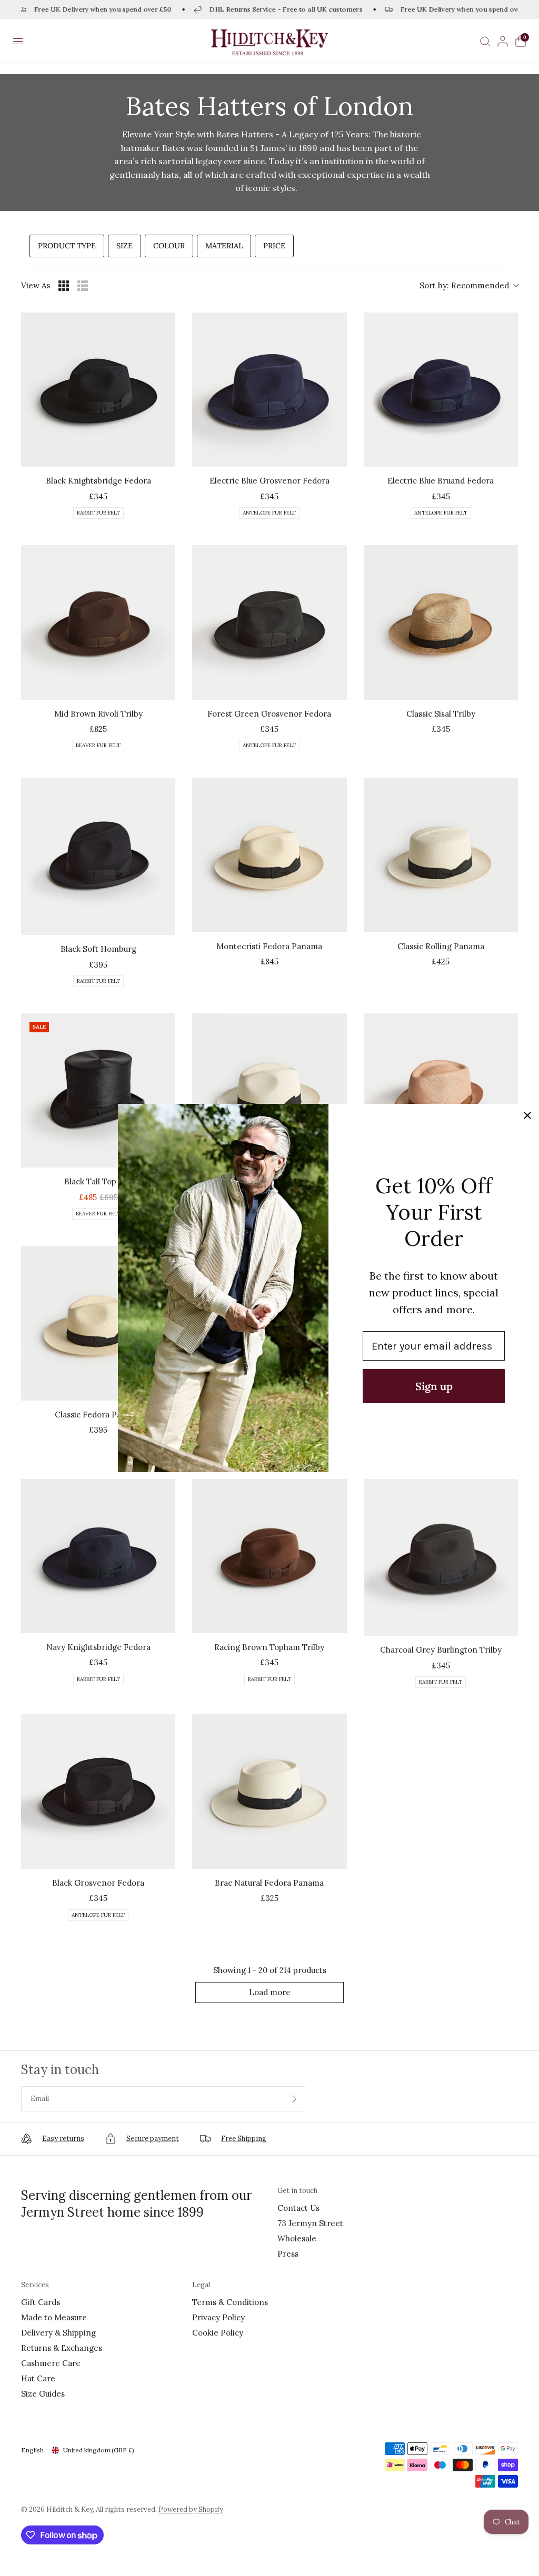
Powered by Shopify (191, 2509)
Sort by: (464, 285)
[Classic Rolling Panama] (441, 855)
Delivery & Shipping (58, 2333)
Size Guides (43, 2394)
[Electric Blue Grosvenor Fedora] (269, 390)
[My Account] (503, 41)
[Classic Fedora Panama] (98, 1323)
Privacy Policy (218, 2317)
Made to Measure (54, 2317)
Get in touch (297, 2191)
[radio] (64, 286)
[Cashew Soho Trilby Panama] (441, 1090)
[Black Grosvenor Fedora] (98, 1792)
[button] (18, 42)
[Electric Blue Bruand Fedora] (441, 390)
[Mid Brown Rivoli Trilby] (98, 622)
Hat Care (38, 2378)
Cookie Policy (218, 2333)
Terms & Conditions (230, 2302)
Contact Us (298, 2208)
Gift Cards (41, 2302)
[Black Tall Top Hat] (98, 1090)
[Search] (485, 41)
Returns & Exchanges (62, 2348)
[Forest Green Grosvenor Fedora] (269, 622)
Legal (201, 2285)
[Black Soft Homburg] (98, 856)
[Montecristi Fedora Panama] (269, 855)
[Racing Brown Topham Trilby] (269, 1556)
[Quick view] (165, 456)
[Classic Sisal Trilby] (441, 622)
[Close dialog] (527, 1115)
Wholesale (297, 2238)
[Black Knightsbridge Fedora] (98, 390)
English (32, 2450)
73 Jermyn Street (310, 2223)
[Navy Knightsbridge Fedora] (98, 1556)
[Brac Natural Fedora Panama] (269, 1791)
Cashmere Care (51, 2363)
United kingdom (99, 2450)
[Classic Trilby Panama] (269, 1090)
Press (288, 2254)
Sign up (434, 1386)
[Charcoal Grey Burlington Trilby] (441, 1558)
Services (35, 2285)
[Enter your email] (295, 2099)
